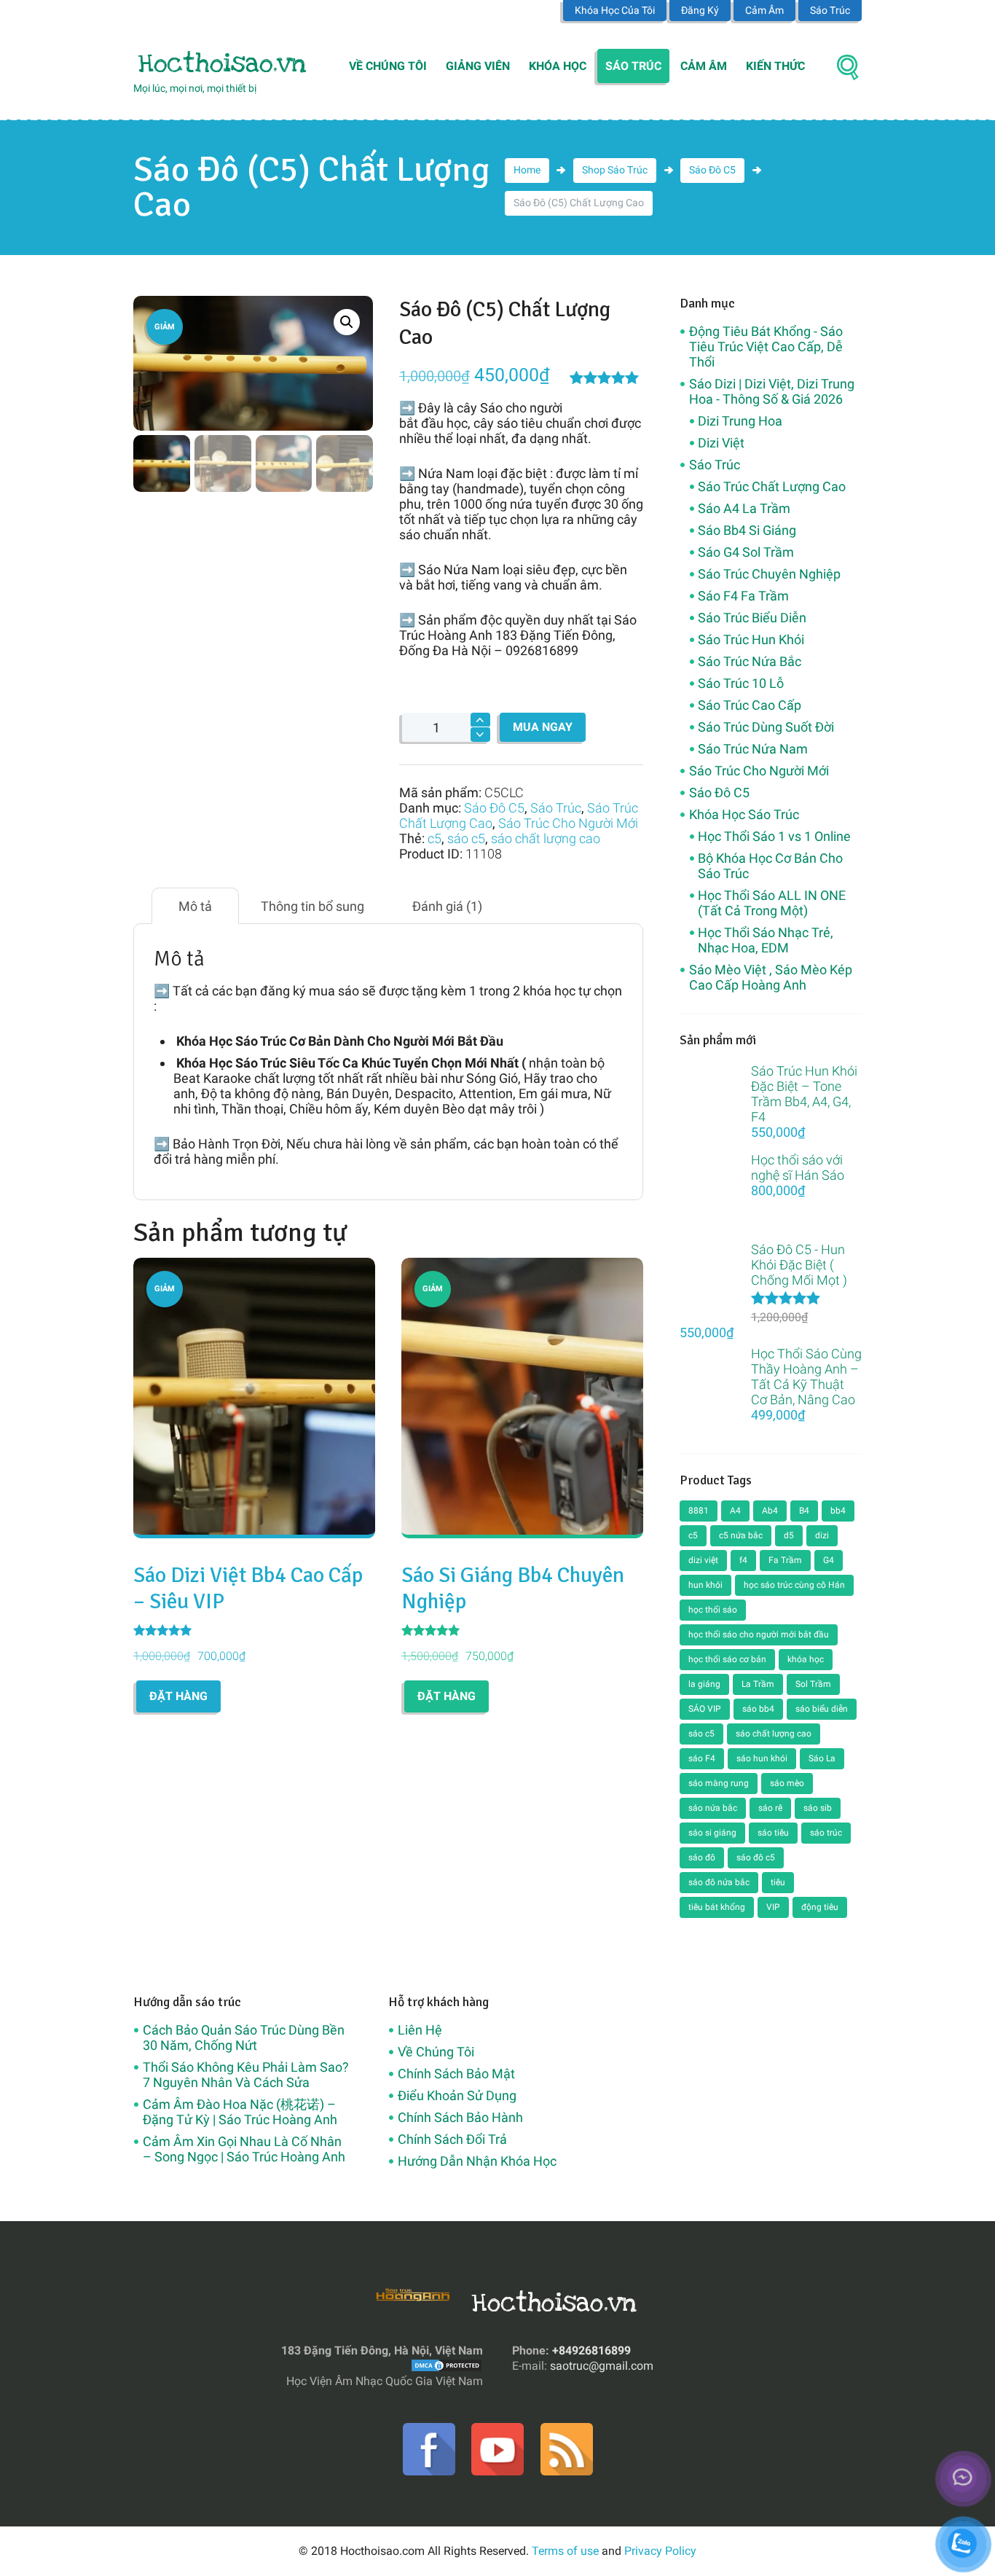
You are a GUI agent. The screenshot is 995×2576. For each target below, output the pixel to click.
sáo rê (770, 1808)
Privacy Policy (660, 2551)
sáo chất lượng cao (546, 838)
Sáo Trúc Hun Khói (751, 639)
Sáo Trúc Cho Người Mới (568, 823)
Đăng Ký (700, 10)
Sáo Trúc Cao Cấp (750, 705)
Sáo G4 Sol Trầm (746, 552)
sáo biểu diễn (822, 1709)
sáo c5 (466, 838)
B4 (804, 1511)
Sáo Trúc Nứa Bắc (750, 661)
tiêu (778, 1882)
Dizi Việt (721, 443)
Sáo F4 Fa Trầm (743, 596)
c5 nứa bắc (741, 1535)
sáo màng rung (719, 1783)
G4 (829, 1560)
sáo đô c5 (756, 1857)
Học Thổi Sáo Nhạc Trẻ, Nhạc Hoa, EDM (766, 940)
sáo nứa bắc (713, 1808)
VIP (773, 1907)
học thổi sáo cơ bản (727, 1659)
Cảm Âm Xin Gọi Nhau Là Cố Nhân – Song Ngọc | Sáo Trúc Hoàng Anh (244, 2149)
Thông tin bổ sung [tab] (312, 906)
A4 (735, 1511)
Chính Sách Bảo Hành (460, 2117)
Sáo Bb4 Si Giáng (747, 530)
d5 (789, 1535)
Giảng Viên (478, 66)
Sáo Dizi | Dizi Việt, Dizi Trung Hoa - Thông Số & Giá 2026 (772, 391)
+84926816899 (591, 2350)
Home (527, 170)
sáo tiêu (773, 1833)
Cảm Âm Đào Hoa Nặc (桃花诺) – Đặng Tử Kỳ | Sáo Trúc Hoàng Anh (240, 2112)
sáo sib (818, 1808)
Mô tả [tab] (195, 906)
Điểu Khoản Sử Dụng (457, 2095)
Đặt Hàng (178, 1696)
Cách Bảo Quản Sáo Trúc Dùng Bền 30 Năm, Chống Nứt (244, 2037)
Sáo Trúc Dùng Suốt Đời (766, 727)
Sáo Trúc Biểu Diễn (752, 618)
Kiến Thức (775, 66)
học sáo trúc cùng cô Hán (794, 1585)
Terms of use (565, 2551)
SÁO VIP (705, 1709)
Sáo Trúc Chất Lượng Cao (772, 486)
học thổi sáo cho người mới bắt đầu (759, 1635)
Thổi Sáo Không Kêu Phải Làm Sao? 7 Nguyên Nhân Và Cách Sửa (246, 2075)
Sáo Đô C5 (712, 170)
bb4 (838, 1511)
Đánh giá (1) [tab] (447, 906)
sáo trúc (826, 1833)
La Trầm (758, 1684)
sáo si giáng (712, 1833)
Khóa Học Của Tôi (615, 10)
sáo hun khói (762, 1758)
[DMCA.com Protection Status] (447, 2366)
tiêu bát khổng (717, 1907)
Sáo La (822, 1758)
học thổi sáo (713, 1610)
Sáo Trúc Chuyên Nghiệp (769, 574)
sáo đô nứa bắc (719, 1882)
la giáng (704, 1684)
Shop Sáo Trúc (615, 170)
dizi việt (703, 1560)
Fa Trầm (785, 1560)
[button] (347, 322)
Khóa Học (558, 66)
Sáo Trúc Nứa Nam (753, 749)
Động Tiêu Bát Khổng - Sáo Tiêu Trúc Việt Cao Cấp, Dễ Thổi (766, 347)
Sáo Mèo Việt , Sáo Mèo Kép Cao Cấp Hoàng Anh (771, 977)
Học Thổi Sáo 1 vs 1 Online (774, 836)
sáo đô (702, 1857)
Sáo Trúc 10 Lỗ (741, 683)
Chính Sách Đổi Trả (452, 2139)
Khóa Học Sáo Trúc (744, 814)
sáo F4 (702, 1758)
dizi (822, 1535)
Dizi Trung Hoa (740, 421)
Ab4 (770, 1511)
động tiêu (820, 1907)
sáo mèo (787, 1783)
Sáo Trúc (830, 10)
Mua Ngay (543, 727)
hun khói (705, 1585)
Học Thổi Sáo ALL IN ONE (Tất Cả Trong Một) (772, 903)
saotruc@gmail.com (602, 2366)
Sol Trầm (813, 1684)
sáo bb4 (758, 1709)
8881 (699, 1511)
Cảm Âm (764, 10)
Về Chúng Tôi (388, 66)
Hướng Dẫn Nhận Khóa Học (477, 2161)
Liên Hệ (420, 2030)
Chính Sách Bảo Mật (456, 2074)
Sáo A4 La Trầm (744, 508)
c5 (434, 838)
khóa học (806, 1659)
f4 (743, 1560)
